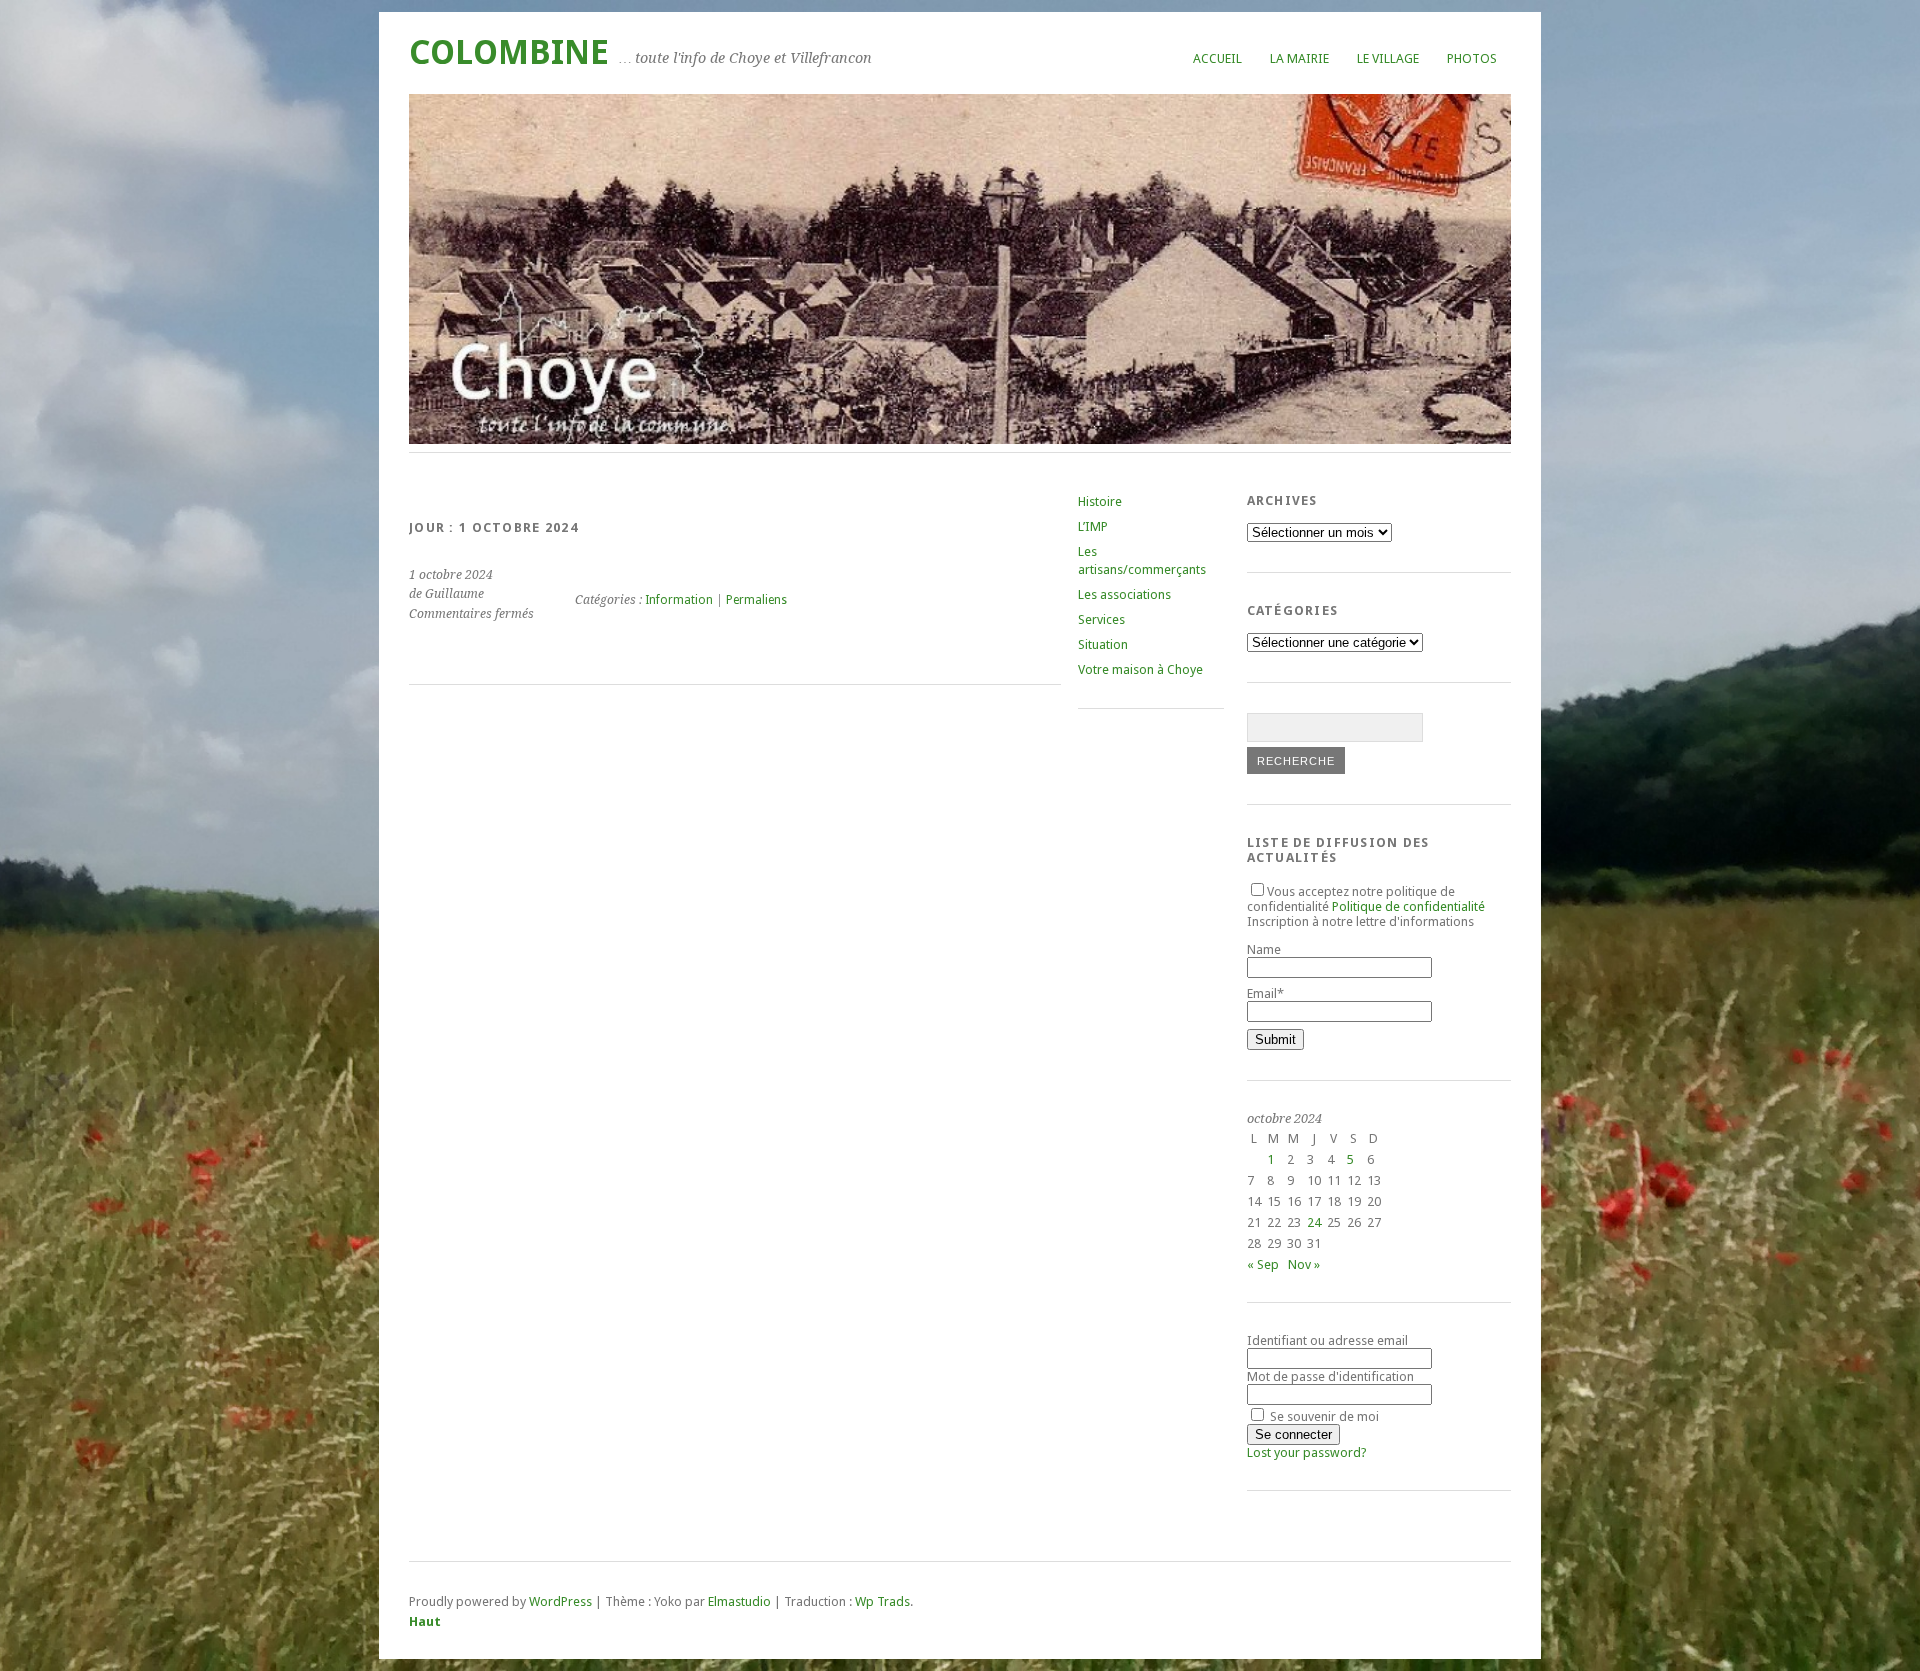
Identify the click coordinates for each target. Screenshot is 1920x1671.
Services (1101, 619)
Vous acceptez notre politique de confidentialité (1366, 899)
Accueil (1217, 58)
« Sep (1263, 1264)
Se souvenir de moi (1323, 1416)
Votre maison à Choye (1140, 669)
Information (679, 600)
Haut (425, 1621)
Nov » (1304, 1264)
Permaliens (756, 600)
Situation (1103, 644)
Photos (1472, 58)
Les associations (1124, 594)
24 (1314, 1222)
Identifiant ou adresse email (1327, 1340)
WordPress (560, 1601)
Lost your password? (1307, 1452)
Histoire (1100, 501)
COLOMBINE (509, 52)
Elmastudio (739, 1601)
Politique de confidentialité (1408, 906)
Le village (1388, 58)
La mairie (1299, 58)
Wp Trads (882, 1601)
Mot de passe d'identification (1330, 1376)
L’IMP (1093, 526)
